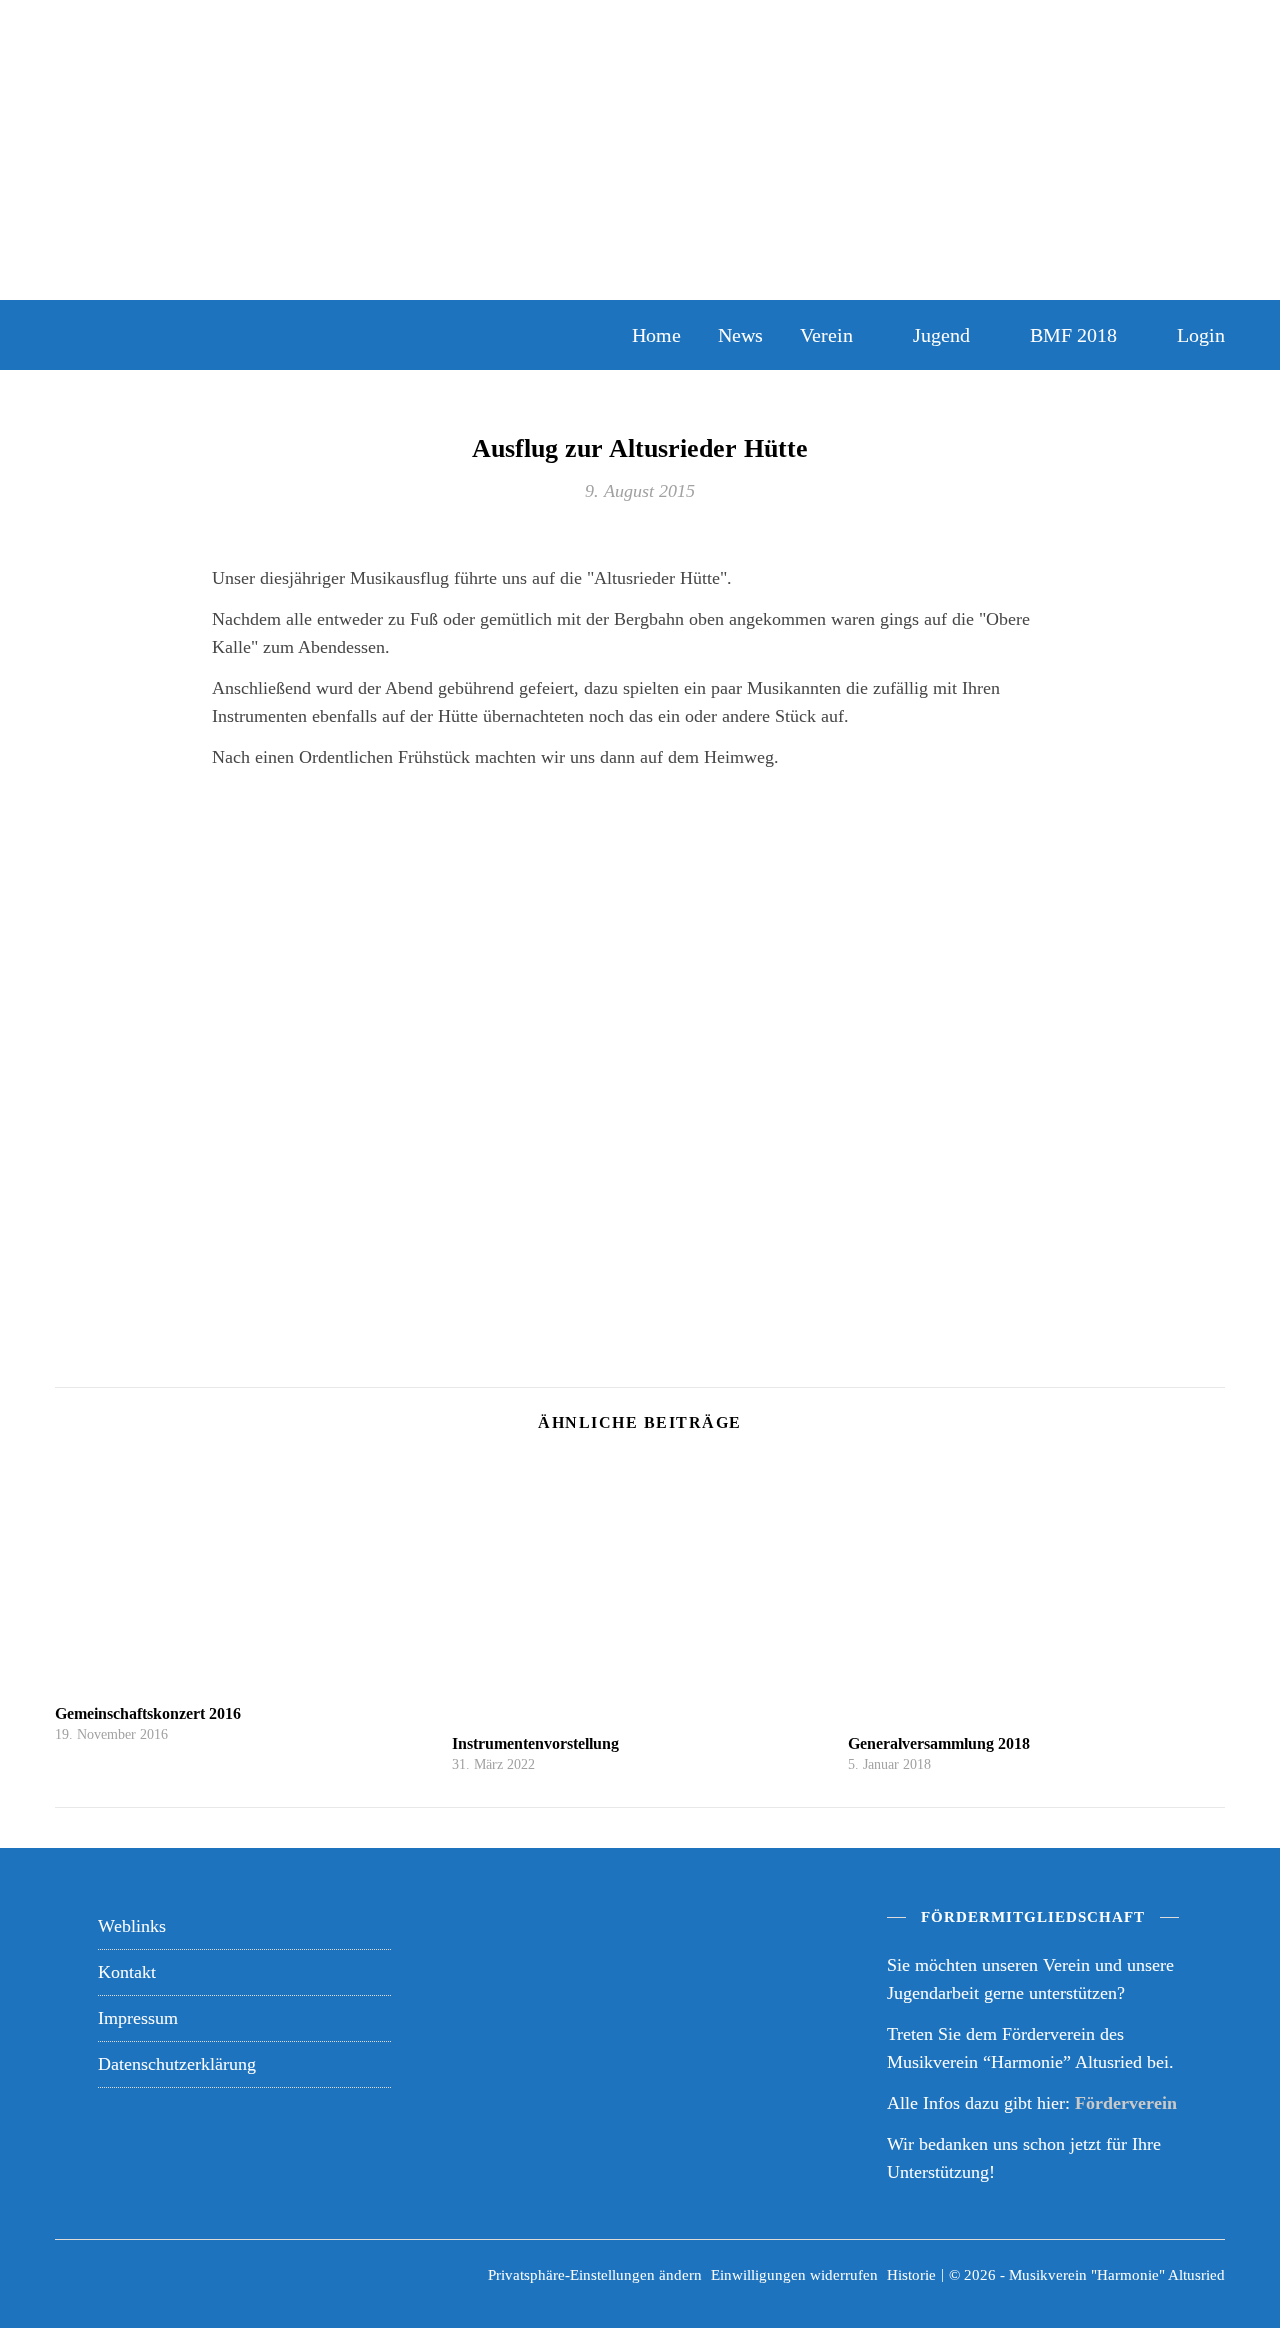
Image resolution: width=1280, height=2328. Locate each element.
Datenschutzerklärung (177, 2064)
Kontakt (127, 1972)
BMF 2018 (1073, 335)
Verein (826, 335)
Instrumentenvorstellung (535, 1743)
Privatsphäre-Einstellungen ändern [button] (595, 2275)
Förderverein (1126, 2103)
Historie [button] (911, 2275)
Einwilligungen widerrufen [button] (794, 2275)
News (740, 335)
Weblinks (132, 1926)
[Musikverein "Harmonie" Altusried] (290, 335)
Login (1201, 335)
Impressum (138, 2018)
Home (656, 335)
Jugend (941, 335)
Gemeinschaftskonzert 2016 (148, 1713)
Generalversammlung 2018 (939, 1743)
